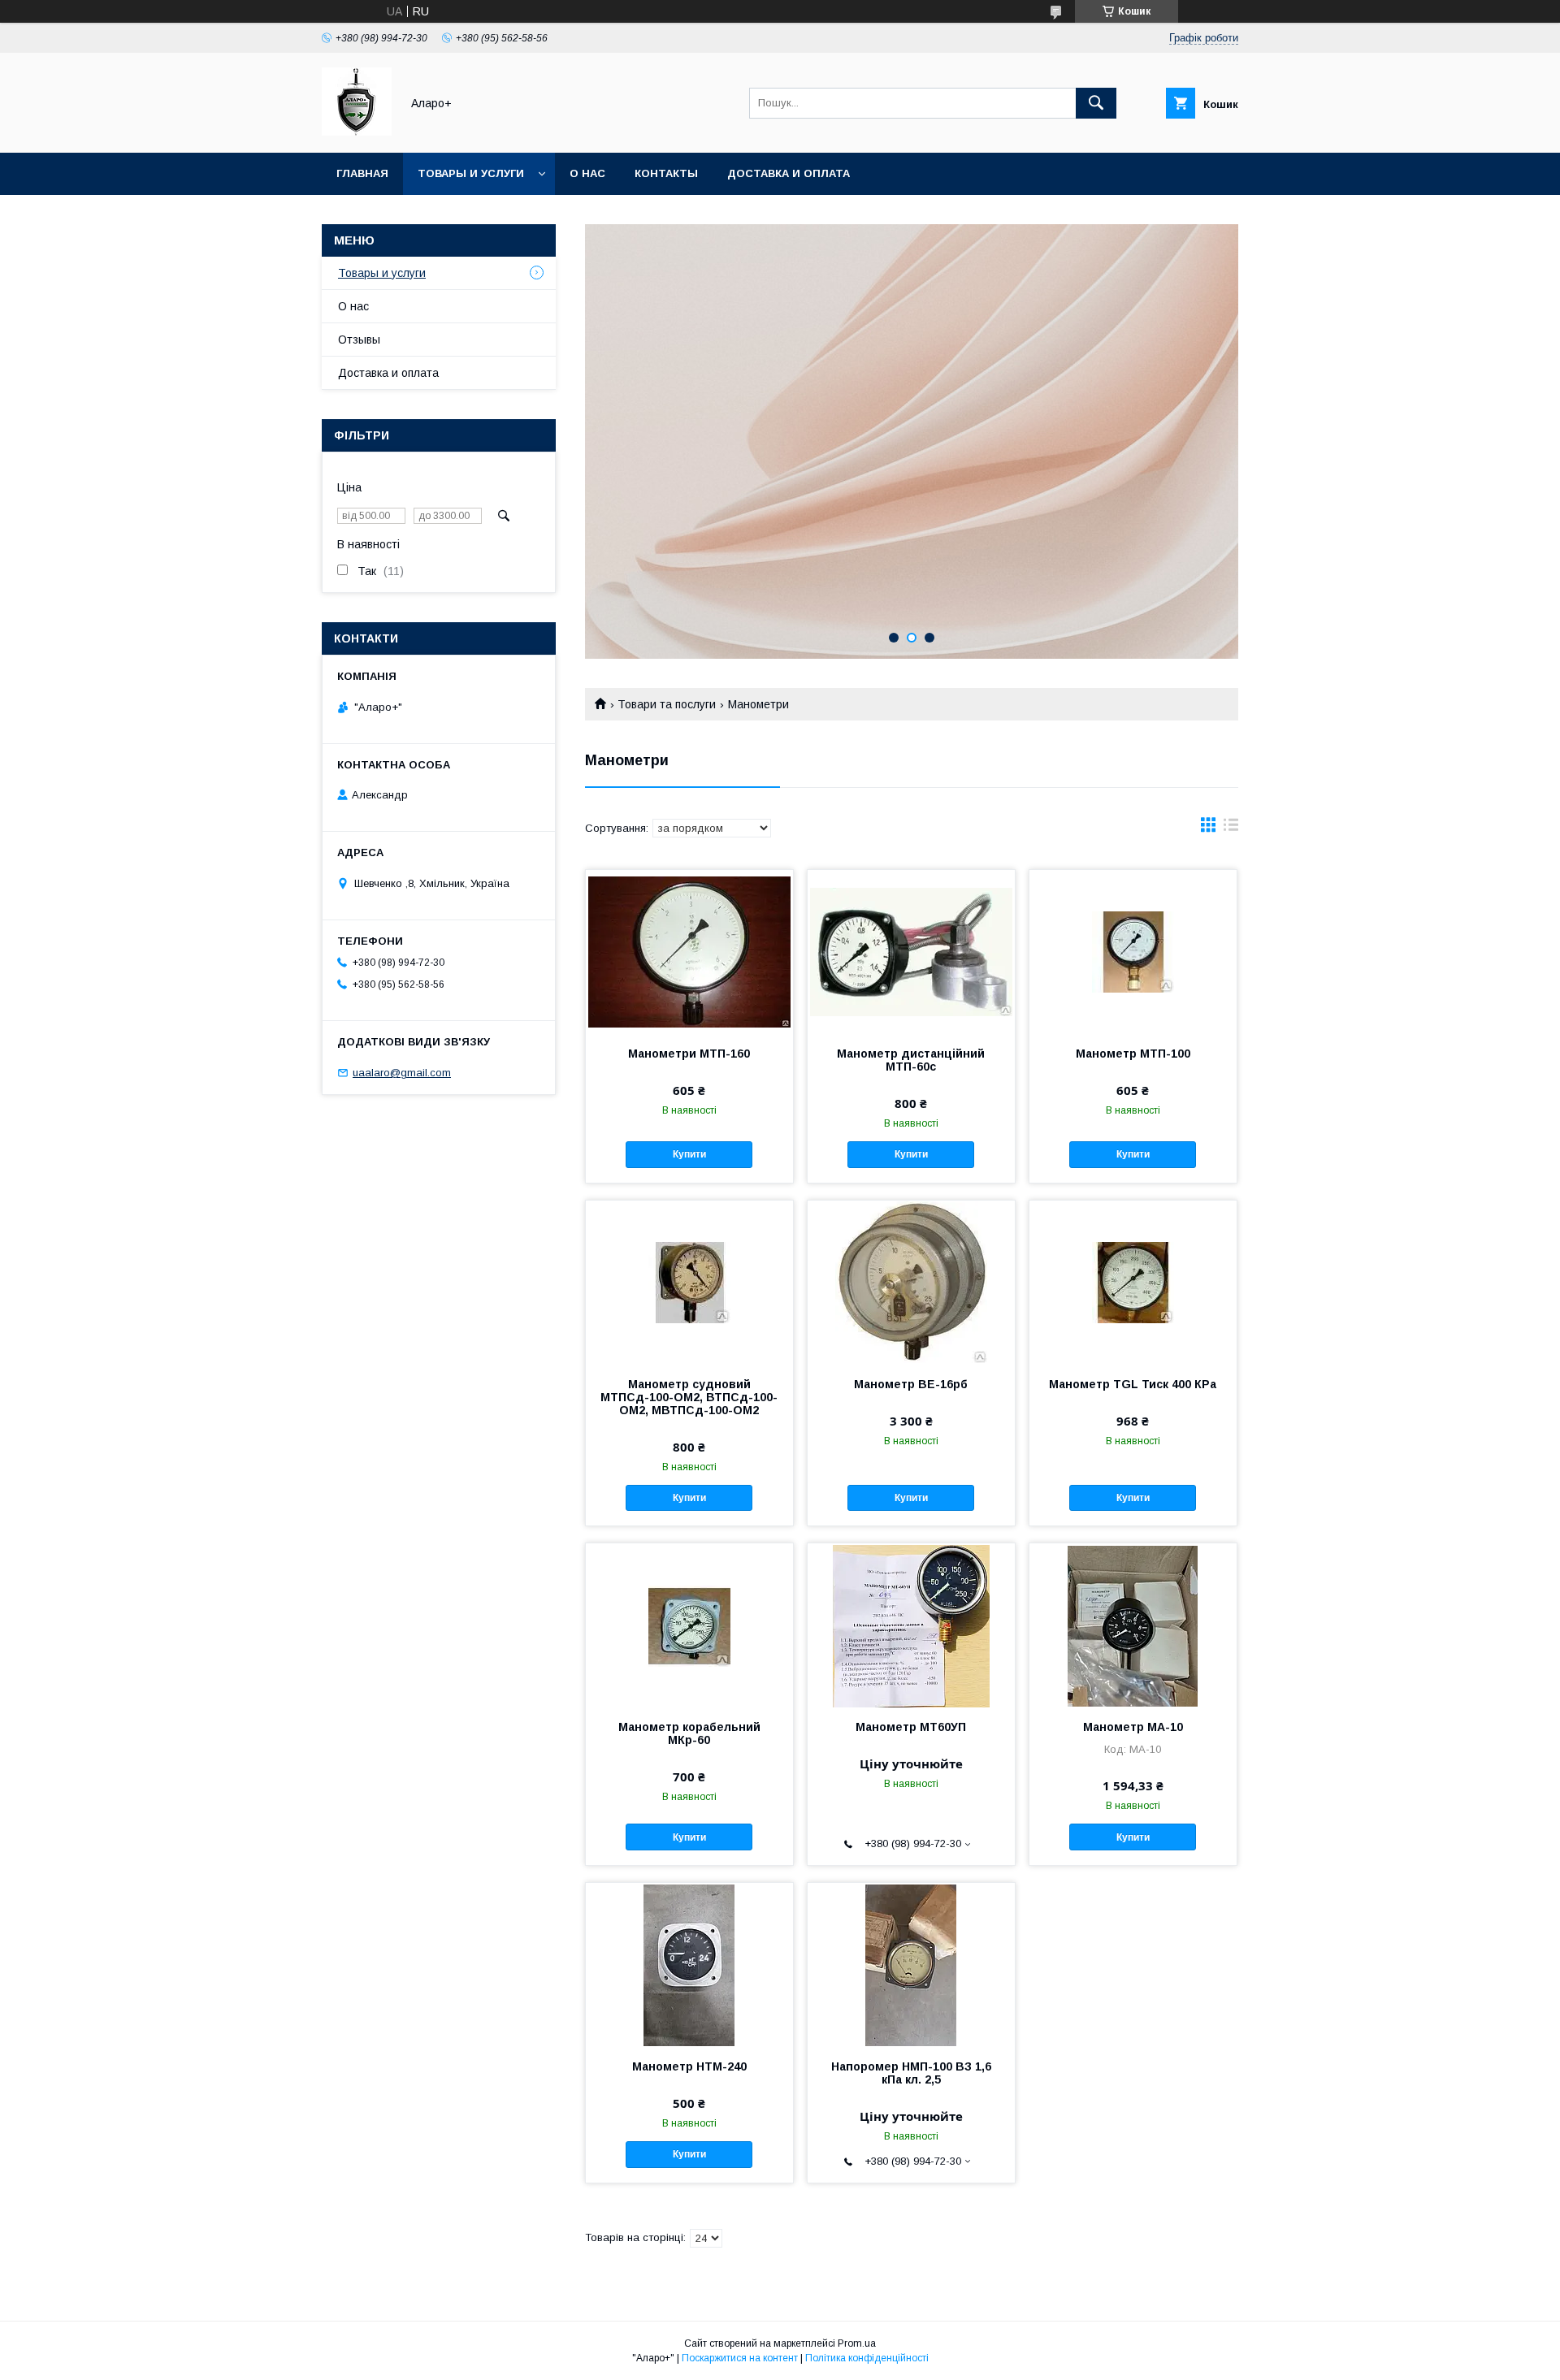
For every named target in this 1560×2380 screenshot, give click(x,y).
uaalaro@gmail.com (402, 1073)
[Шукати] (1096, 103)
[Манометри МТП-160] (689, 951)
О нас (587, 173)
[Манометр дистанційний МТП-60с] (911, 951)
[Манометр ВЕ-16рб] (911, 1282)
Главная (362, 173)
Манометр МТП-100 (1133, 1054)
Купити (689, 1154)
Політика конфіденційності (867, 2358)
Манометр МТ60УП (911, 1727)
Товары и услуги (471, 173)
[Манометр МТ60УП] (911, 1625)
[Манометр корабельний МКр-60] (689, 1625)
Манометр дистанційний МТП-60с (911, 1060)
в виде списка (1231, 829)
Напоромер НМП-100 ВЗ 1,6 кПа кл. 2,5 (911, 2073)
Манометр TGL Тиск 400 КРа (1133, 1384)
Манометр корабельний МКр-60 (689, 1733)
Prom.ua (857, 2343)
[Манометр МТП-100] (1133, 951)
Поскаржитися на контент (740, 2358)
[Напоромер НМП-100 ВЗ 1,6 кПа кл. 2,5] (911, 1964)
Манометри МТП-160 (689, 1054)
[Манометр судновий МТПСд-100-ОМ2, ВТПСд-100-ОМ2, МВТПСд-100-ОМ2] (689, 1282)
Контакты (666, 173)
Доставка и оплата (789, 173)
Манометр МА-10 (1133, 1727)
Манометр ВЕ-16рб (911, 1384)
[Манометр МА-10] (1133, 1625)
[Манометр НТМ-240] (689, 1964)
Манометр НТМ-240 (689, 2066)
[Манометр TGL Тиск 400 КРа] (1133, 1282)
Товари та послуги (667, 704)
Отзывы (359, 340)
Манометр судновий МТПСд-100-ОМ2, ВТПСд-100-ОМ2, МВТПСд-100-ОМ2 (689, 1397)
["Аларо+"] (357, 132)
